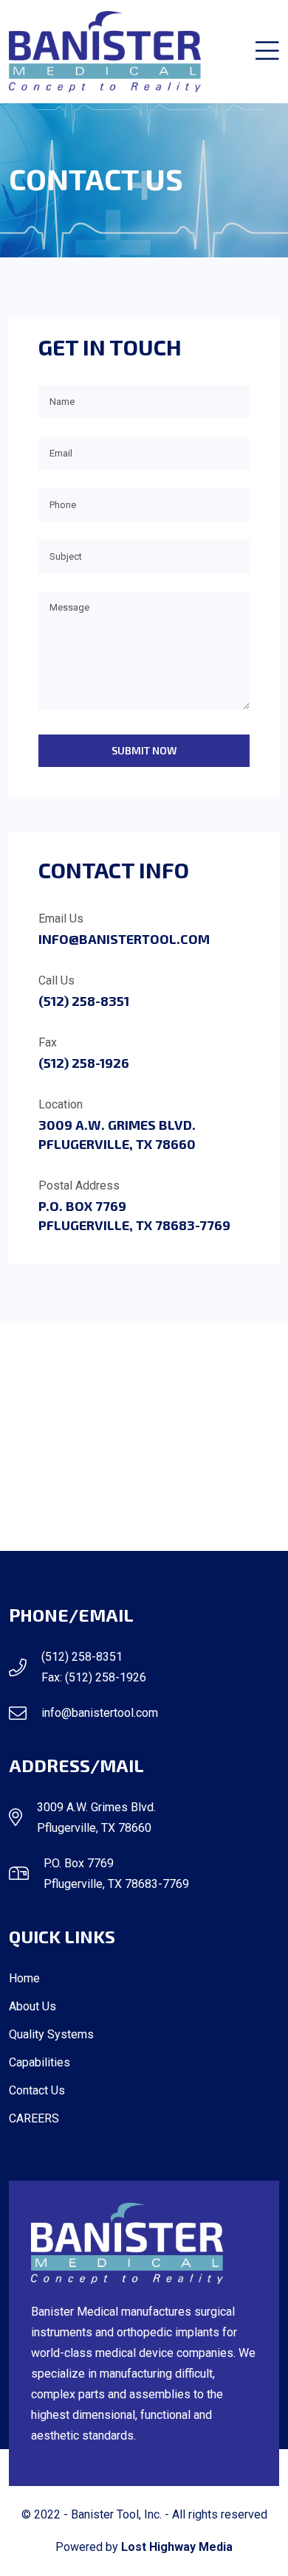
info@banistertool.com (124, 939)
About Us (32, 2006)
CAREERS (34, 2118)
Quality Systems (51, 2034)
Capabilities (40, 2062)
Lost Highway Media (177, 2547)
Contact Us (37, 2090)
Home (24, 1978)
